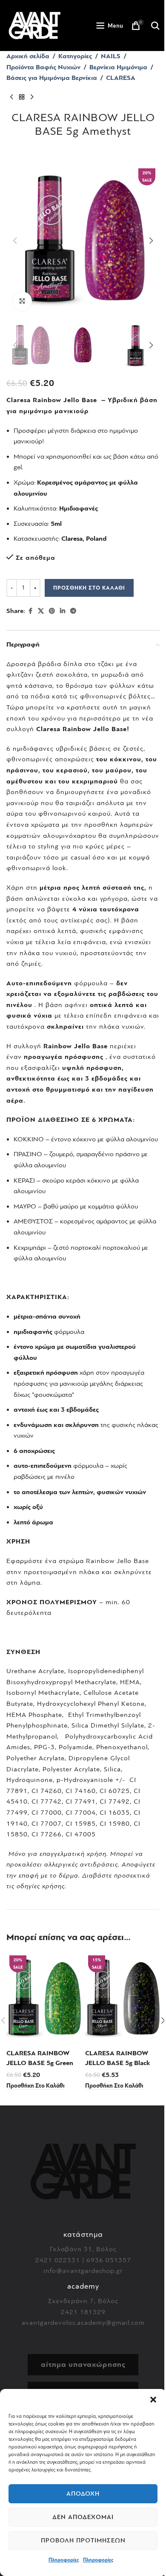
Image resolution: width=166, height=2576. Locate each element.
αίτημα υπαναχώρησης (83, 2365)
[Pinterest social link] (52, 611)
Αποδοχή (83, 2494)
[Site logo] (34, 25)
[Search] (155, 26)
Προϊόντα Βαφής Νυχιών (43, 67)
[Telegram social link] (73, 611)
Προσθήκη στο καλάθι (89, 588)
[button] (153, 2400)
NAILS (111, 56)
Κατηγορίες (75, 56)
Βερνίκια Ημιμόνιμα (118, 67)
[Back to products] (22, 97)
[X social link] (41, 611)
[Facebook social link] (30, 611)
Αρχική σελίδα (28, 56)
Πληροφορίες (64, 2560)
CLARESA (121, 78)
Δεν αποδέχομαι (83, 2517)
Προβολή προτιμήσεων (83, 2541)
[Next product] (32, 97)
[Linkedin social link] (63, 611)
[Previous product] (11, 97)
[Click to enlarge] (22, 301)
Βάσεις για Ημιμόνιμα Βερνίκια (52, 78)
